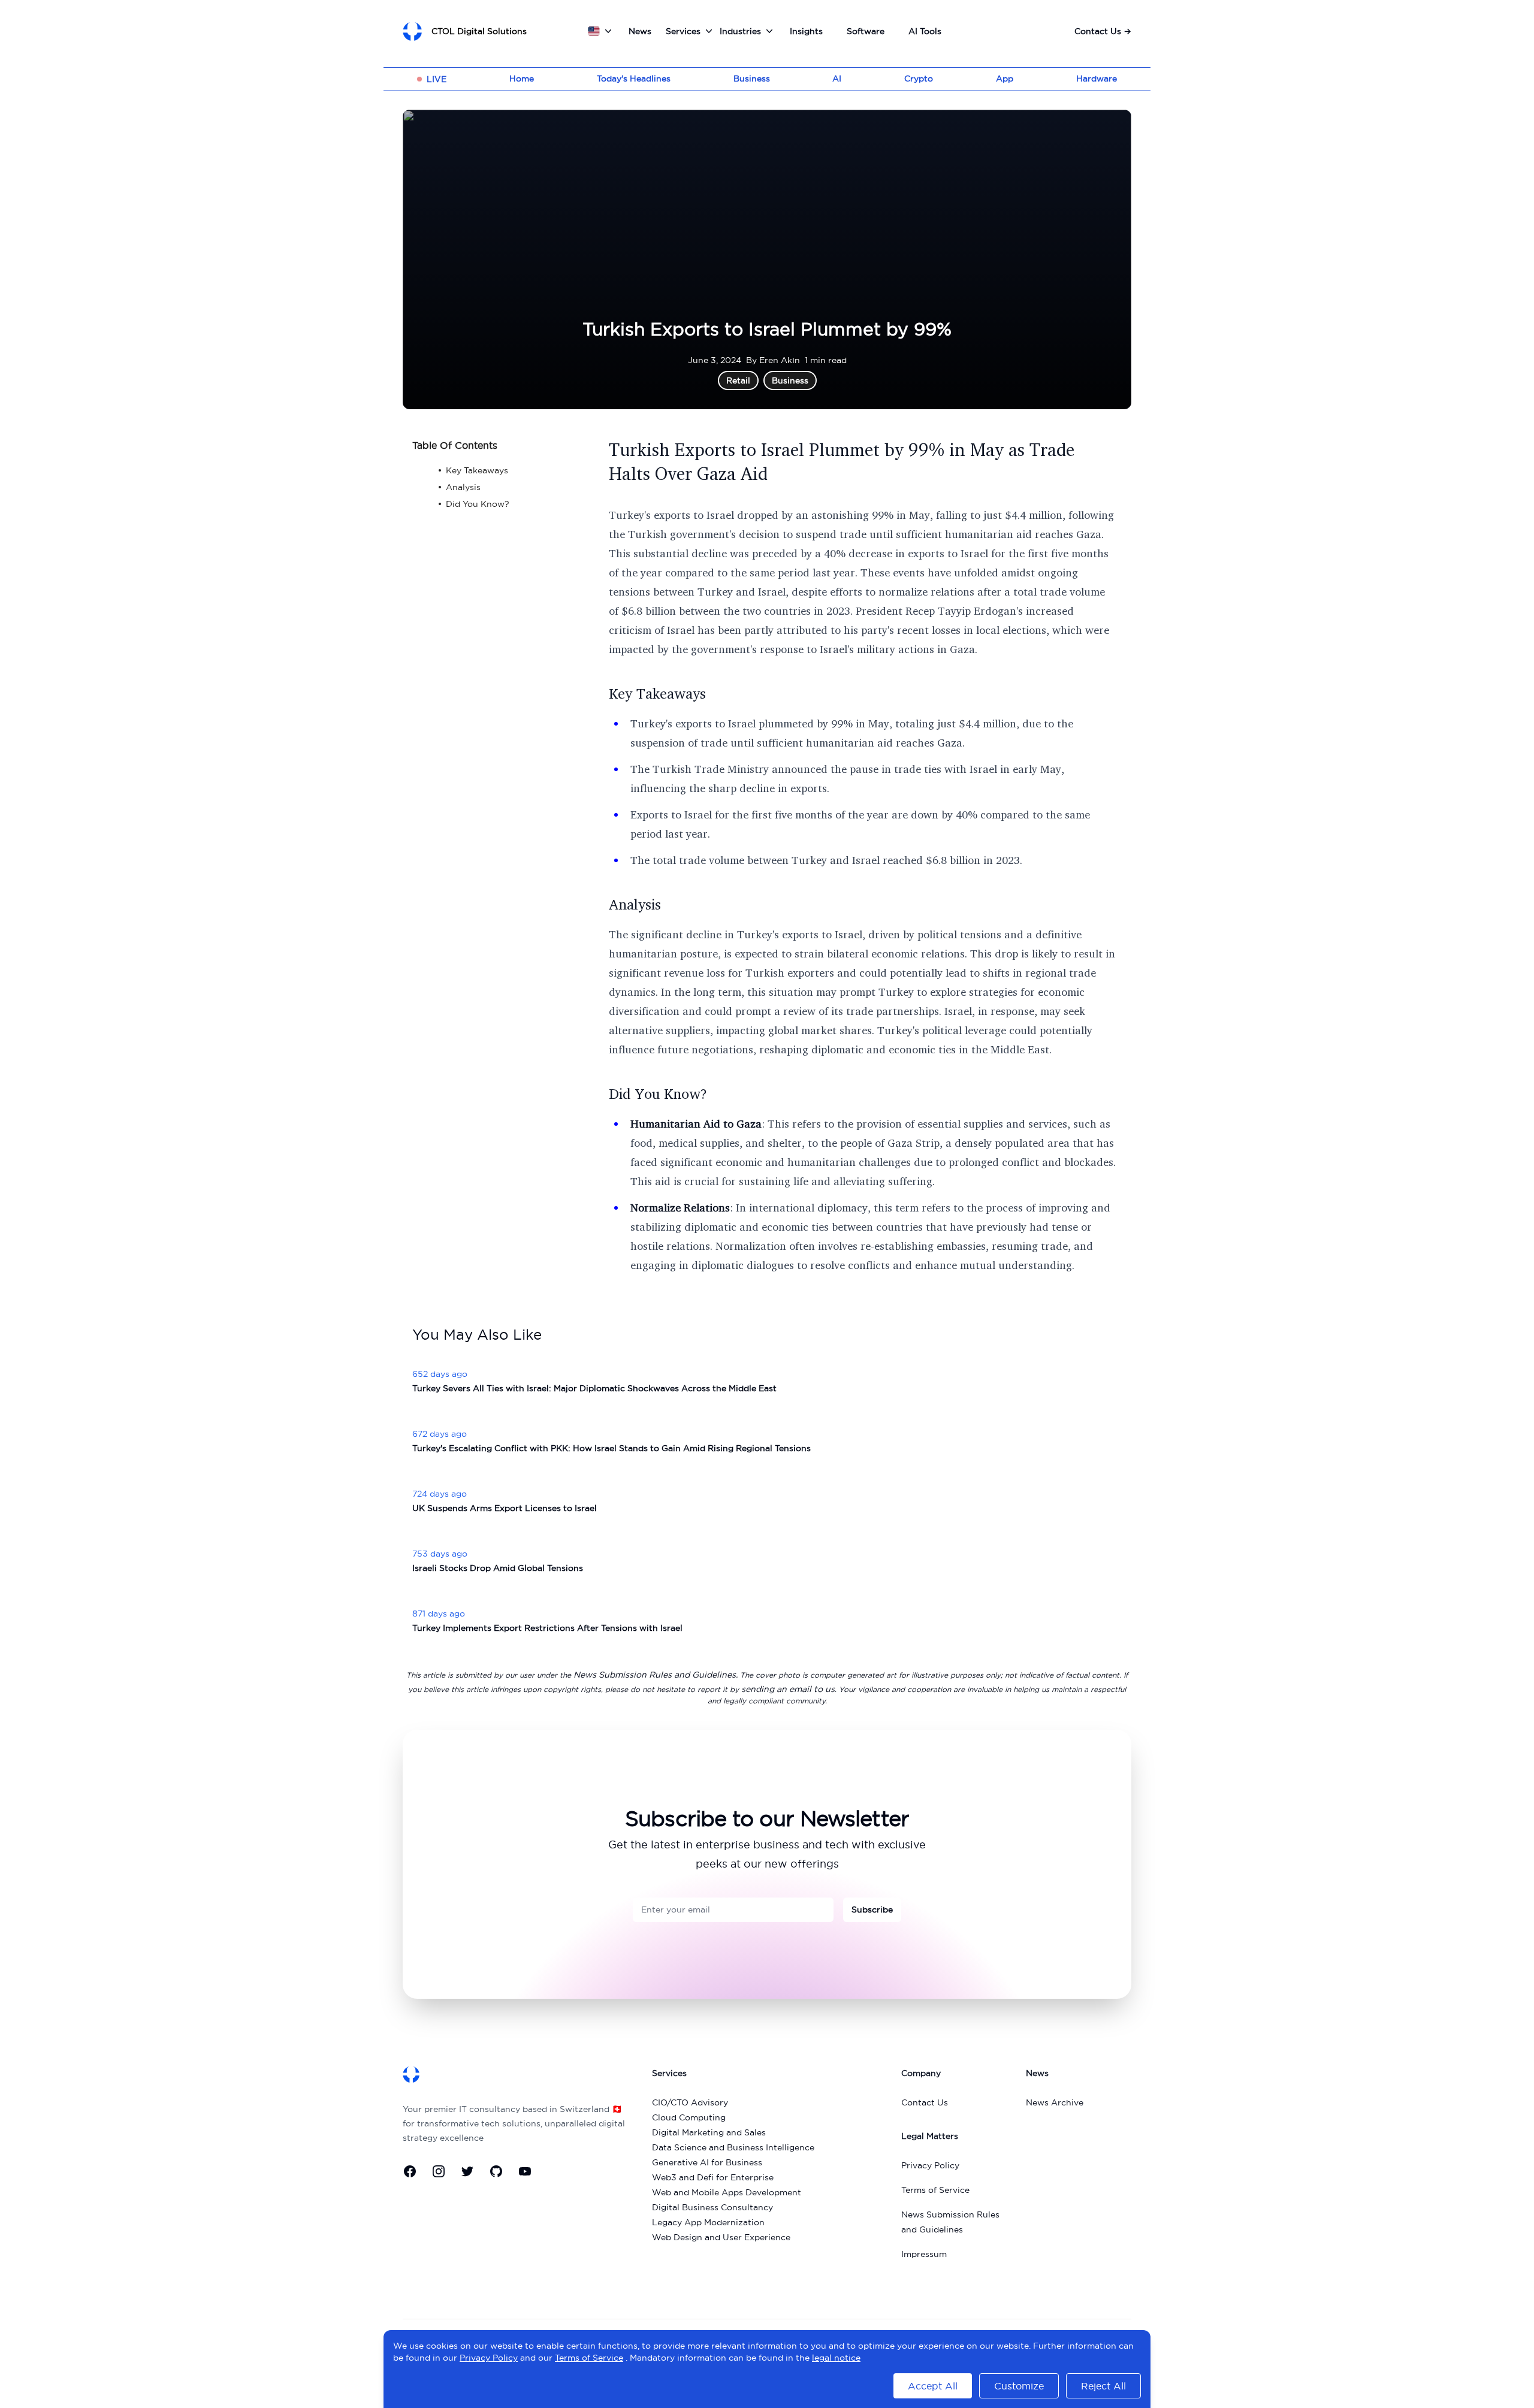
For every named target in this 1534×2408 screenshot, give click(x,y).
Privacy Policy (930, 2165)
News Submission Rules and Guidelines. (656, 1675)
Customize (1019, 2386)
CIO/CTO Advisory (690, 2102)
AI (837, 78)
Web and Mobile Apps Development (727, 2192)
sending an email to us (788, 1689)
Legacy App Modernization (708, 2222)
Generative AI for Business (707, 2162)
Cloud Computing (689, 2117)
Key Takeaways (657, 693)
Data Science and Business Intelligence (733, 2147)
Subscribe (872, 1910)
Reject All (1103, 2386)
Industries (740, 31)
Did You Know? (658, 1093)
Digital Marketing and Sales (709, 2132)
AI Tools (925, 31)
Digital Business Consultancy (712, 2207)
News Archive (1055, 2102)
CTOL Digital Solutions (479, 31)
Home (522, 78)
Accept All (933, 2386)
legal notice (836, 2358)
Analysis (635, 904)
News (640, 31)
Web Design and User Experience (721, 2237)
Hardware (1097, 78)
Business (752, 78)
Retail (738, 380)
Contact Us (1103, 31)
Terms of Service (935, 2190)
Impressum (924, 2254)
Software (866, 31)
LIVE (437, 79)
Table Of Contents (455, 445)
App (1005, 78)
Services (683, 31)
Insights (806, 31)
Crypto (919, 78)
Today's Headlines (634, 78)
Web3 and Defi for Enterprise (713, 2177)
